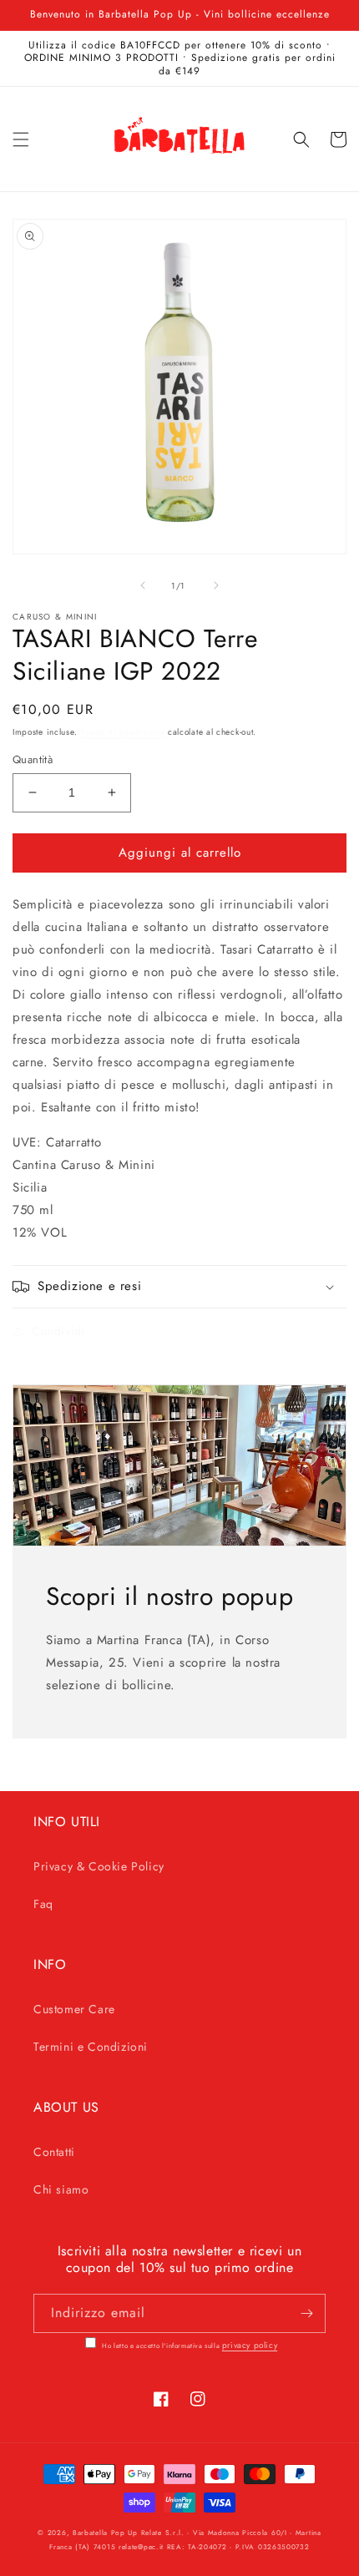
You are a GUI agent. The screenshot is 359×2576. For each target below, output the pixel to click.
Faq (43, 1904)
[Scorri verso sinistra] (143, 585)
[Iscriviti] (306, 2313)
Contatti (54, 2152)
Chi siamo (61, 2189)
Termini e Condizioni (91, 2047)
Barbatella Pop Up (105, 2533)
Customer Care (74, 2009)
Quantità (33, 759)
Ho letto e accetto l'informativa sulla (189, 2346)
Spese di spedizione (123, 732)
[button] (21, 139)
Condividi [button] (58, 1331)
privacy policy (250, 2345)
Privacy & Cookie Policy (99, 1866)
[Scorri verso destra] (216, 585)
